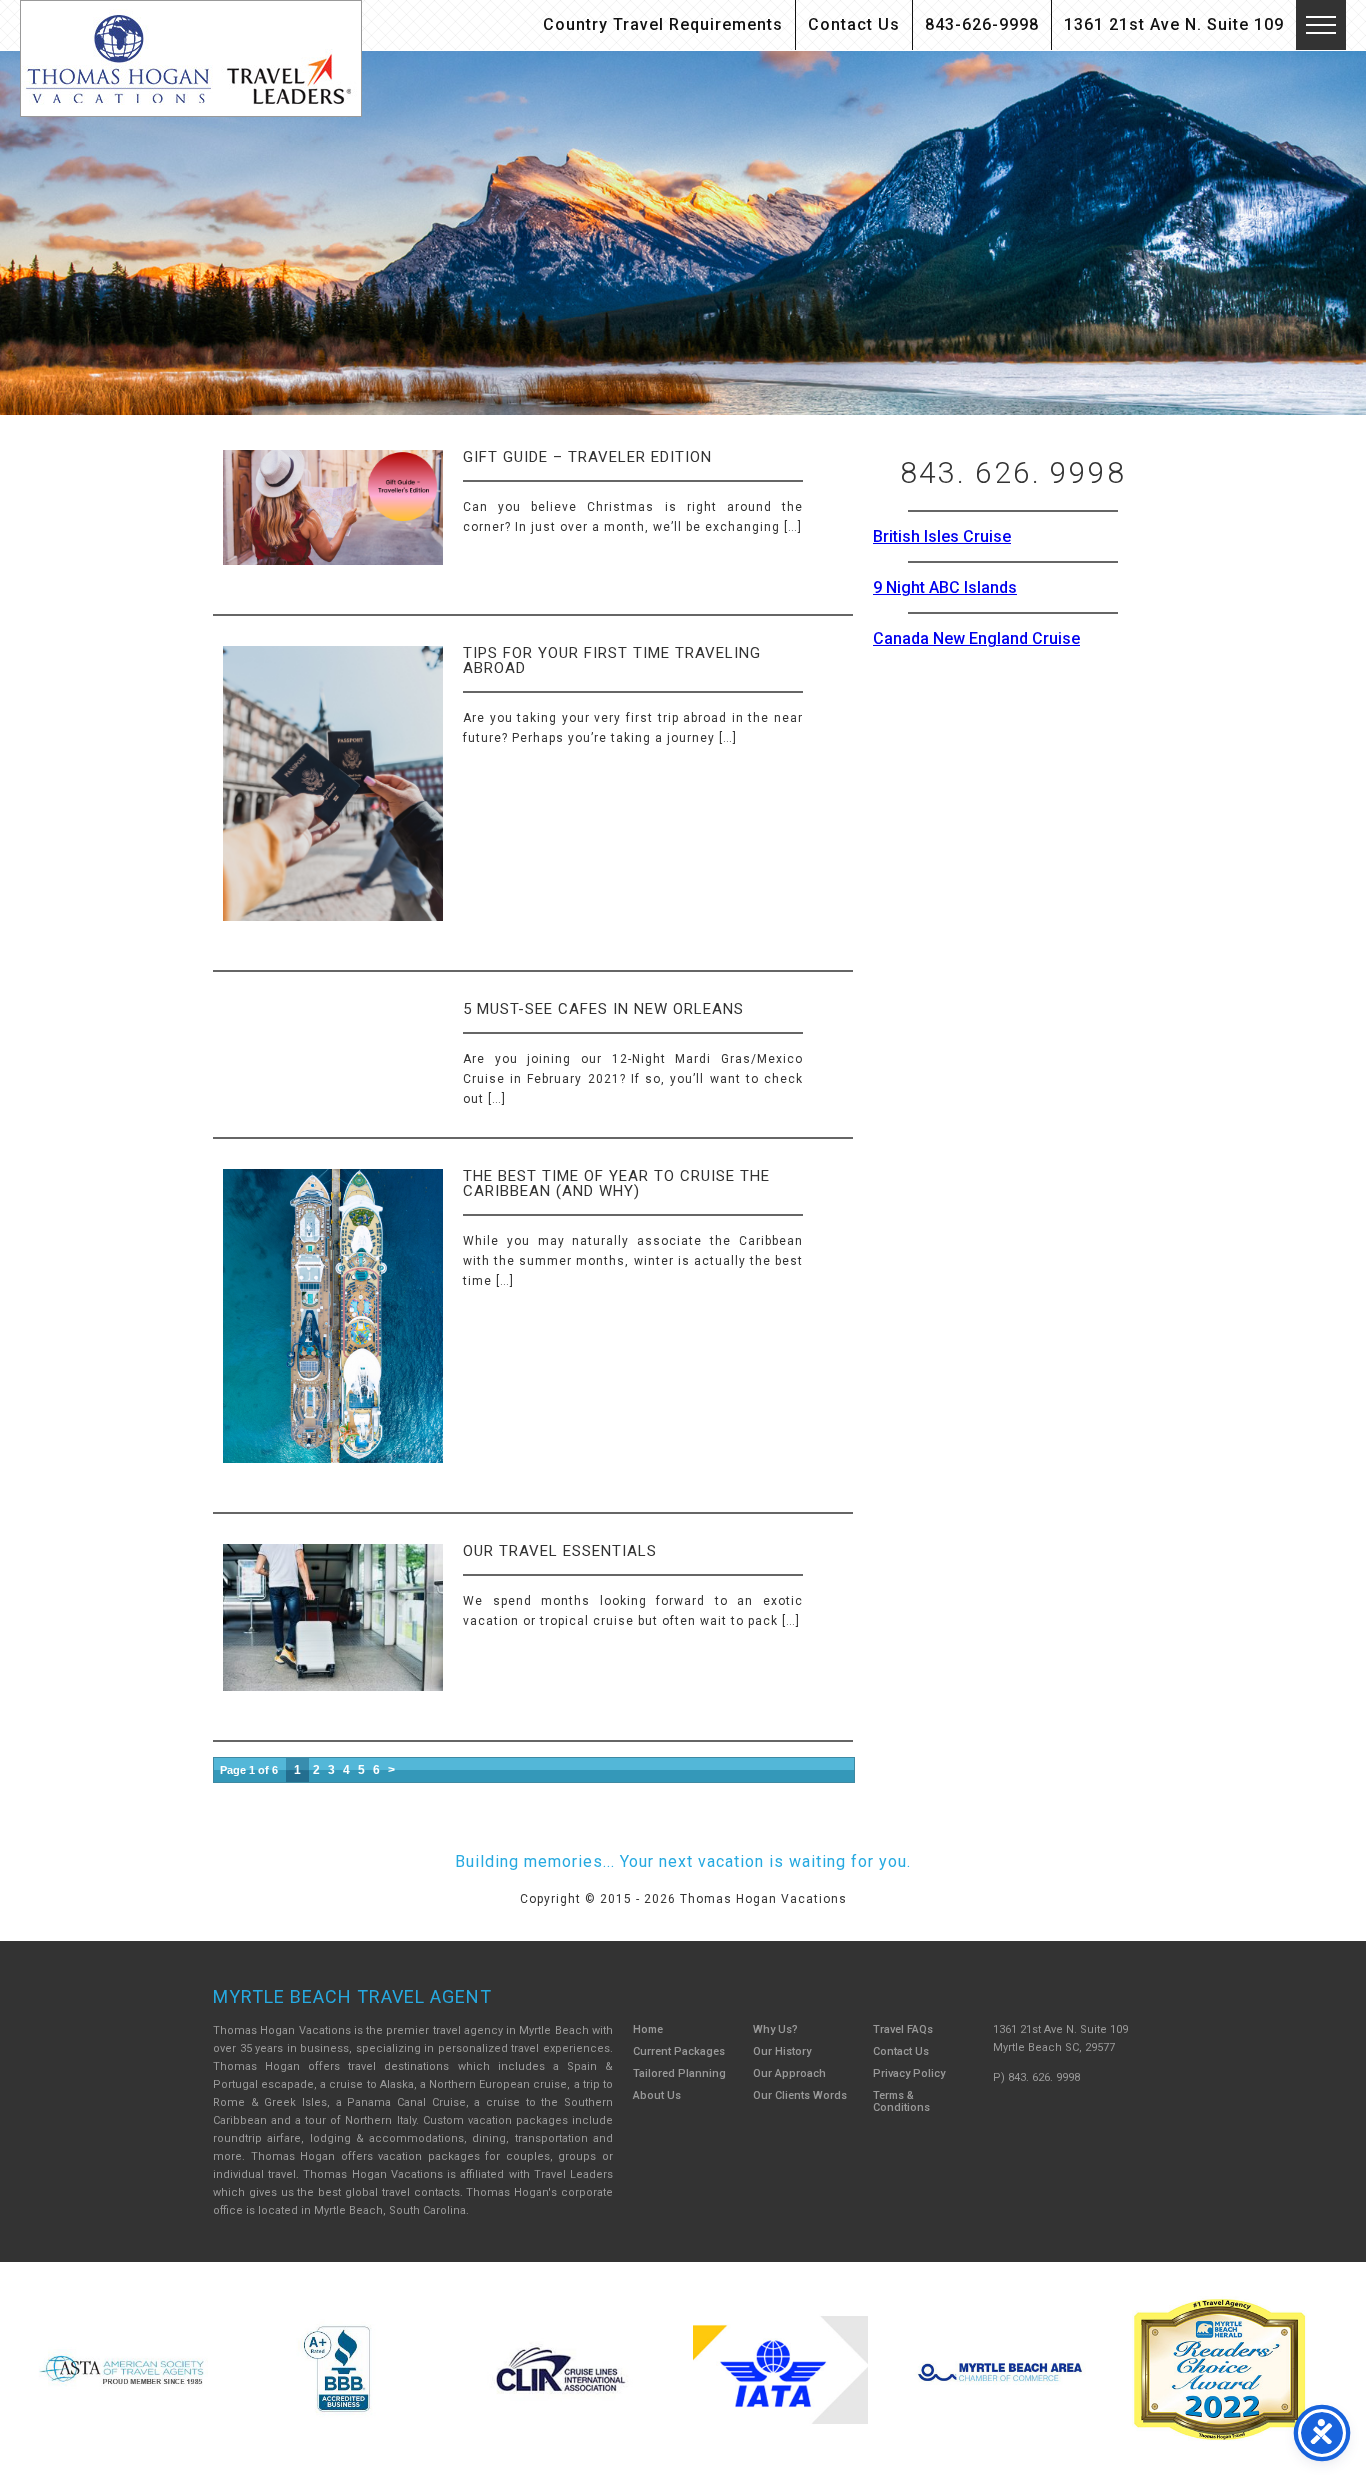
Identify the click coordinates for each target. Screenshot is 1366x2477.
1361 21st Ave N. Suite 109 (1174, 24)
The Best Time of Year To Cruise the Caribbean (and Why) (616, 1183)
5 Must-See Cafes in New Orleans (603, 1009)
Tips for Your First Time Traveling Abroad (612, 660)
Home (648, 2029)
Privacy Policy (909, 2073)
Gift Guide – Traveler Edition (587, 457)
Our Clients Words (800, 2095)
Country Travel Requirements (663, 24)
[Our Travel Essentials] (333, 1634)
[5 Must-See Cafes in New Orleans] (225, 996)
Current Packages (679, 2051)
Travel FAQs (903, 2029)
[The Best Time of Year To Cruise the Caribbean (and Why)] (333, 1333)
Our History (782, 2051)
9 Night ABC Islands (945, 587)
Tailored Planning (679, 2073)
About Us (657, 2095)
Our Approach (789, 2073)
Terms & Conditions (901, 2101)
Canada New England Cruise (976, 638)
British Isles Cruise (942, 536)
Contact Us (854, 24)
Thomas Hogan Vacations (191, 58)
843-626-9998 (982, 24)
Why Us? (775, 2029)
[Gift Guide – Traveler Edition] (333, 524)
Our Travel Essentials (560, 1551)
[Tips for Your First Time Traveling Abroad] (333, 800)
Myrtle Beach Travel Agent (352, 1996)
